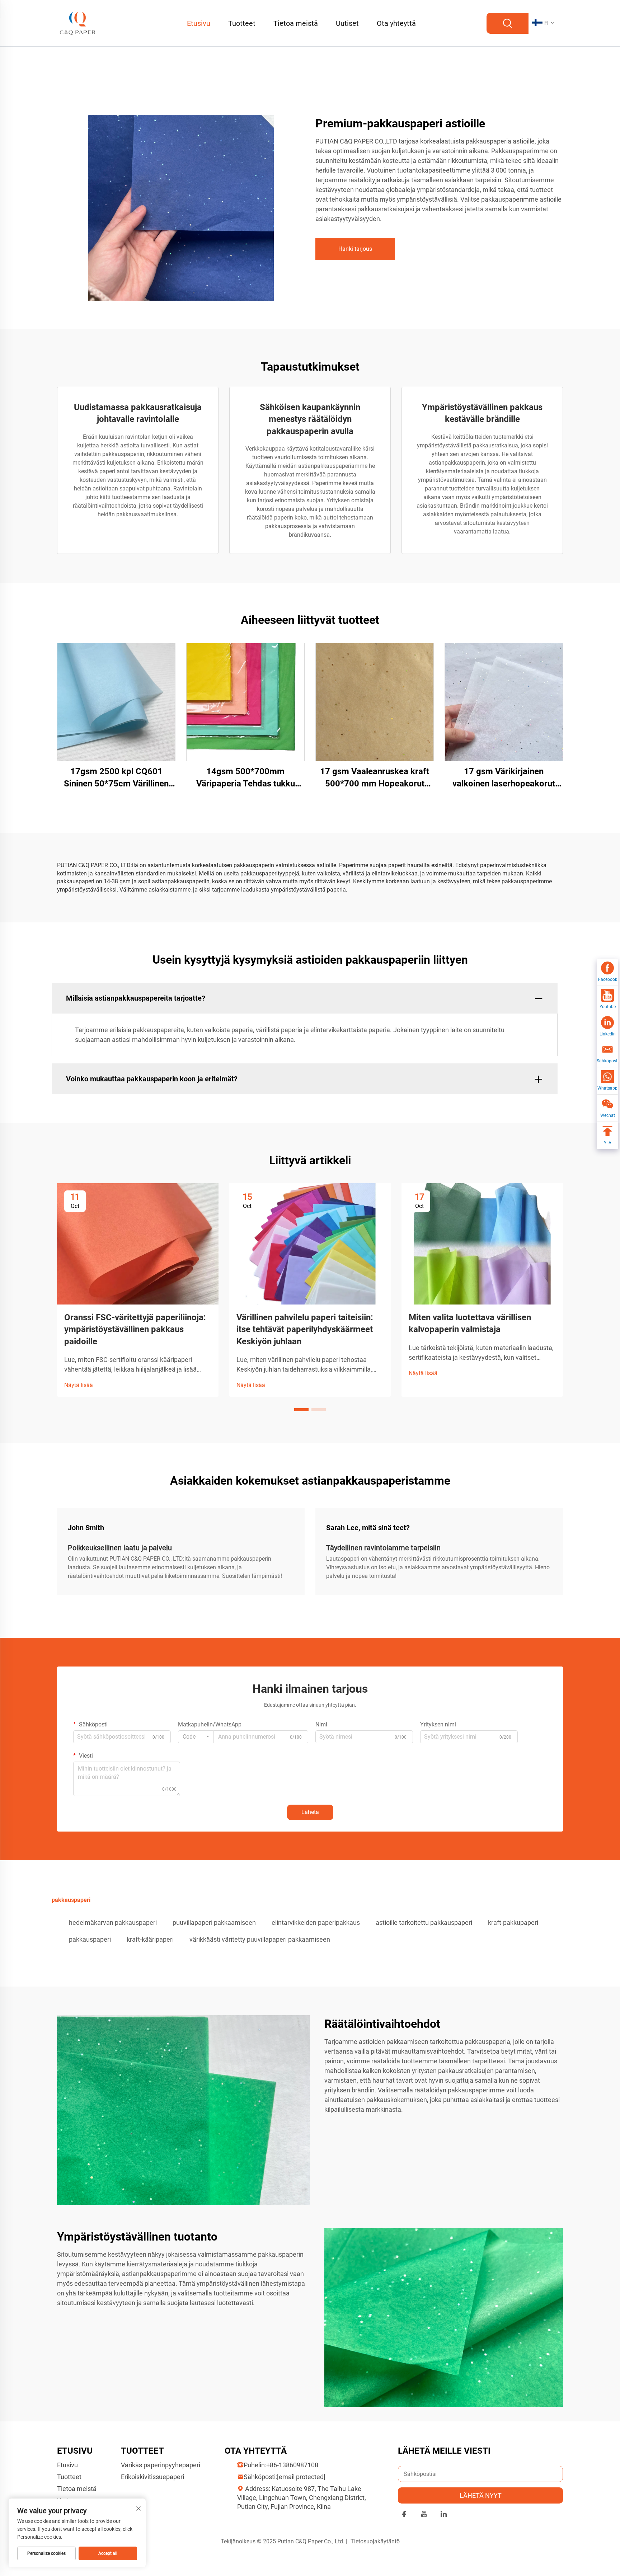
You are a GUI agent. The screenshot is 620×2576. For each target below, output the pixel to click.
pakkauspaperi (90, 1939)
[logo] (78, 23)
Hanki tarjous (355, 249)
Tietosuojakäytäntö (375, 2541)
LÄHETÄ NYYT (481, 2495)
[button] (301, 1410)
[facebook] (404, 2515)
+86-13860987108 (292, 2465)
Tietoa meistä (296, 23)
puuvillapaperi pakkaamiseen (214, 1922)
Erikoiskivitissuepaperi (152, 2477)
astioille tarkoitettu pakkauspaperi (424, 1922)
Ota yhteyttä (396, 23)
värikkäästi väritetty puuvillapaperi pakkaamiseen (260, 1939)
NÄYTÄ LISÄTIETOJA (116, 702)
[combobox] (196, 1737)
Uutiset (347, 23)
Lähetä (310, 1812)
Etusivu (199, 23)
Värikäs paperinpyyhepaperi (161, 2465)
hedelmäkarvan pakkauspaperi (113, 1922)
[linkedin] (444, 2515)
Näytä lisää (79, 1385)
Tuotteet (242, 23)
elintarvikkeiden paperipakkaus (316, 1922)
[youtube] (424, 2515)
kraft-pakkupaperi (513, 1922)
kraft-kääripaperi (150, 1939)
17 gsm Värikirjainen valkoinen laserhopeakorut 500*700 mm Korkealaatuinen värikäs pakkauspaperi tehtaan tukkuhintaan (504, 778)
